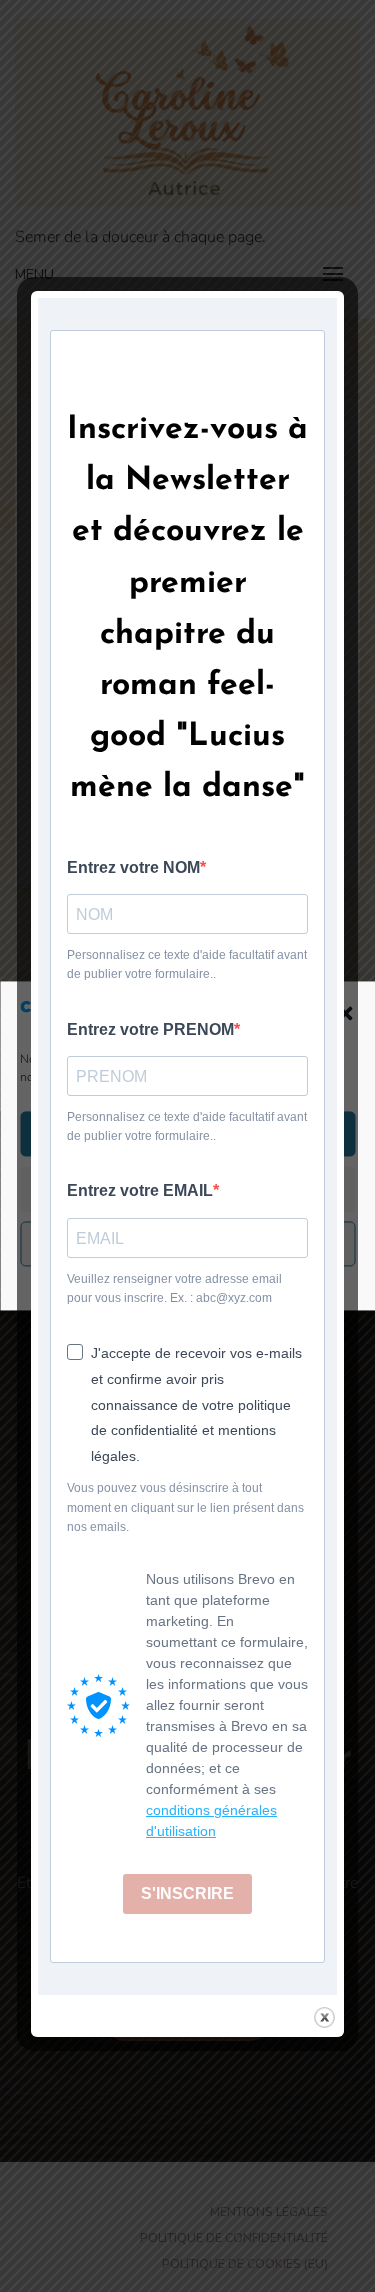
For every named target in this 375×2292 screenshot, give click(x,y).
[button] (345, 1013)
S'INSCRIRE (187, 1893)
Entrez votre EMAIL (140, 1190)
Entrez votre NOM (133, 867)
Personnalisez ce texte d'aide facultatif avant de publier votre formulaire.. (187, 964)
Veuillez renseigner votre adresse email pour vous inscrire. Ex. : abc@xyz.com (174, 1288)
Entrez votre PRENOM (150, 1029)
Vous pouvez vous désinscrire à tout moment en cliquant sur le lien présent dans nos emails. (185, 1507)
